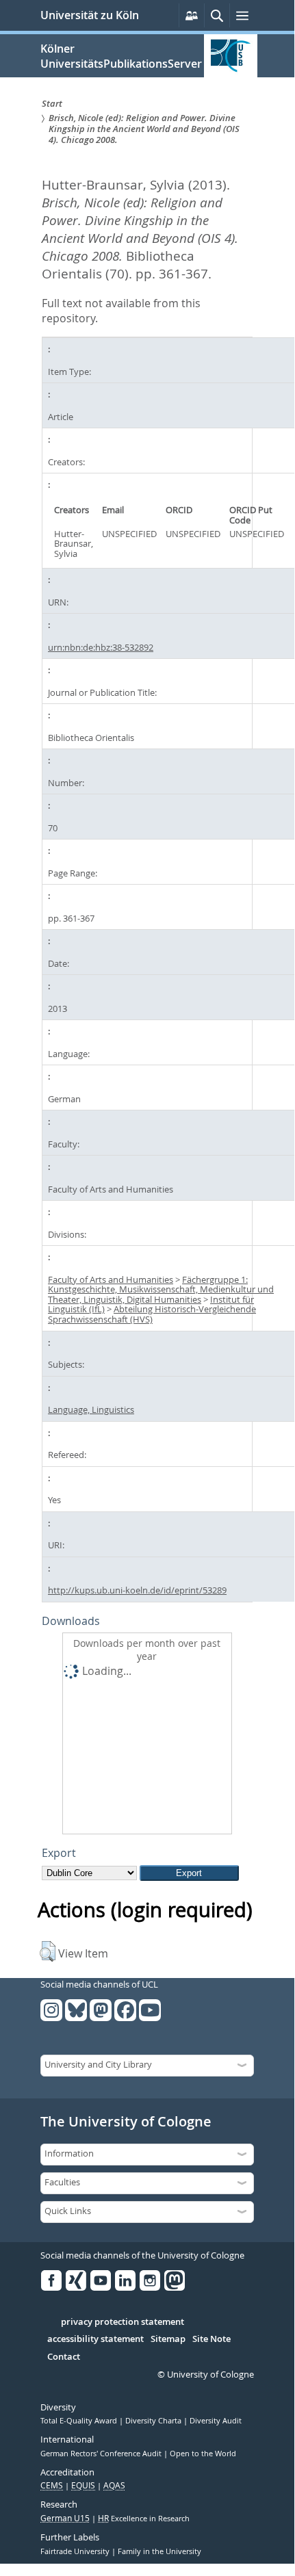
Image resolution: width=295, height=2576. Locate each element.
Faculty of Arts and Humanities (111, 1279)
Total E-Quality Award (80, 2421)
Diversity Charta (154, 2421)
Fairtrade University (76, 2551)
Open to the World (203, 2454)
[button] (48, 1951)
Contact (64, 2357)
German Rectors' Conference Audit (102, 2454)
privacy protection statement (123, 2322)
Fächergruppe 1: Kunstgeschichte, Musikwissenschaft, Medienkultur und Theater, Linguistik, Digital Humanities (161, 1289)
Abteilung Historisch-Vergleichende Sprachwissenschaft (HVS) (152, 1314)
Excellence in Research (144, 2519)
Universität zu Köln (90, 15)
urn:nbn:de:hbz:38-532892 (101, 647)
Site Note (211, 2339)
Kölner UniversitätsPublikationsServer (121, 56)
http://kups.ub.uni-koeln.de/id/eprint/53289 (137, 1590)
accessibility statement (95, 2339)
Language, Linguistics (91, 1409)
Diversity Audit (216, 2421)
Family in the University (159, 2551)
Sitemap (168, 2339)
